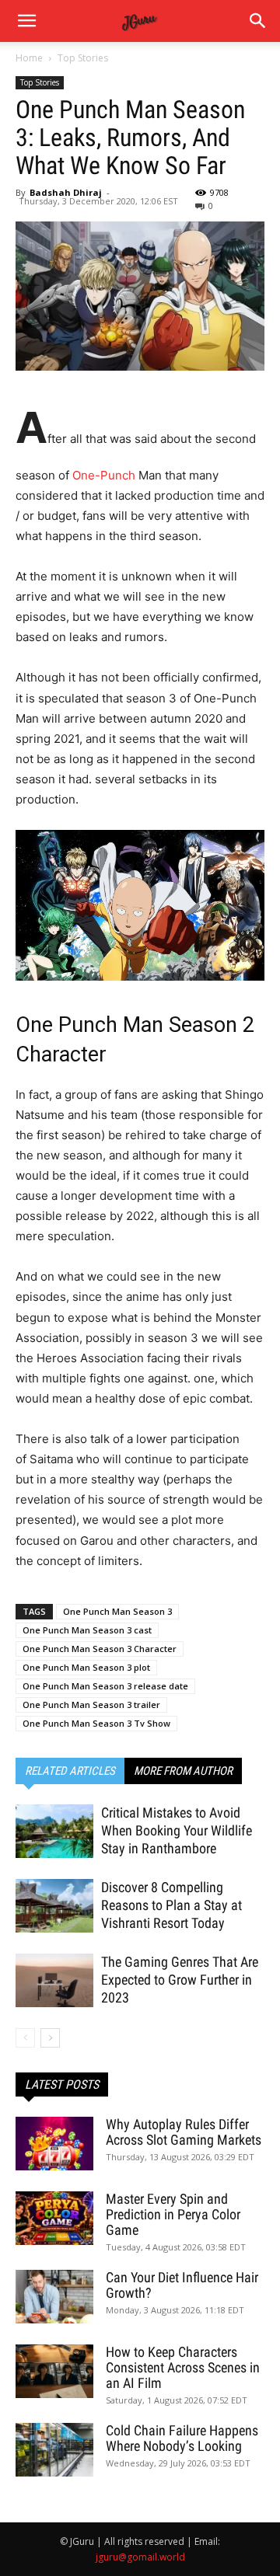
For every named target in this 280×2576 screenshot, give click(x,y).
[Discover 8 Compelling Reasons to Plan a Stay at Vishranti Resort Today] (54, 1906)
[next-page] (50, 2038)
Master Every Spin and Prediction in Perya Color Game (173, 2214)
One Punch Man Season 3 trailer (91, 1705)
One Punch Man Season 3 (117, 1611)
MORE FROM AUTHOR (183, 1771)
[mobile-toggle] (26, 21)
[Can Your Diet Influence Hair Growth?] (54, 2297)
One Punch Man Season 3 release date (105, 1686)
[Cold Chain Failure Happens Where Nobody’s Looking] (54, 2450)
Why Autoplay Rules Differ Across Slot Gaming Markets (184, 2132)
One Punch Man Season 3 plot (86, 1667)
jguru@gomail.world (140, 2557)
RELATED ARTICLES (70, 1771)
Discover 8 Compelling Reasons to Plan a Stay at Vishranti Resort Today (171, 1905)
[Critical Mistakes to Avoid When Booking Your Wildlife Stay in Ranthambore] (54, 1831)
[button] (258, 21)
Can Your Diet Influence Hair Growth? (182, 2285)
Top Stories (83, 58)
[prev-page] (25, 2038)
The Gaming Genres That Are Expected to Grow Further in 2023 (180, 1980)
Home (29, 58)
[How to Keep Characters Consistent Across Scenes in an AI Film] (54, 2371)
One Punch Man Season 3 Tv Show (96, 1723)
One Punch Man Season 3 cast (87, 1630)
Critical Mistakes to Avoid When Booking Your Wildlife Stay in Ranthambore (177, 1830)
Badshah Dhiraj (66, 192)
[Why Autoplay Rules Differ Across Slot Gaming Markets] (54, 2144)
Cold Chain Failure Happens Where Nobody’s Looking (182, 2438)
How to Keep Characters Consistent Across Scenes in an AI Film (183, 2367)
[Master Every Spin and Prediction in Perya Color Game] (54, 2218)
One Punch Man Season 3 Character (100, 1649)
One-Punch (104, 475)
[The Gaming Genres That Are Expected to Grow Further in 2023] (54, 1980)
